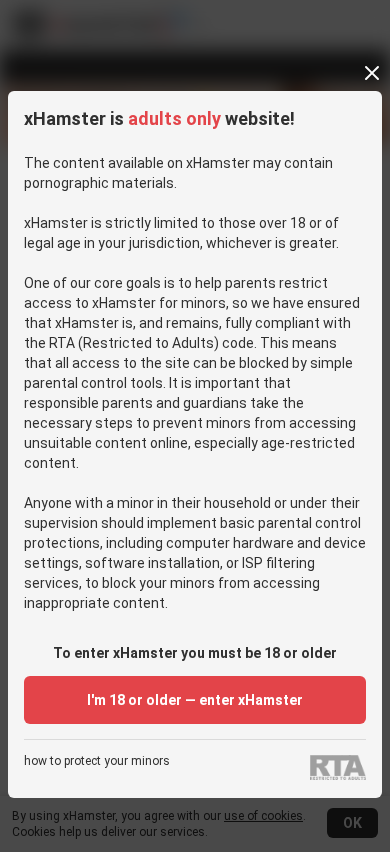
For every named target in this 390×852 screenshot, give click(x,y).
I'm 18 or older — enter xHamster (195, 700)
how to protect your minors (97, 761)
